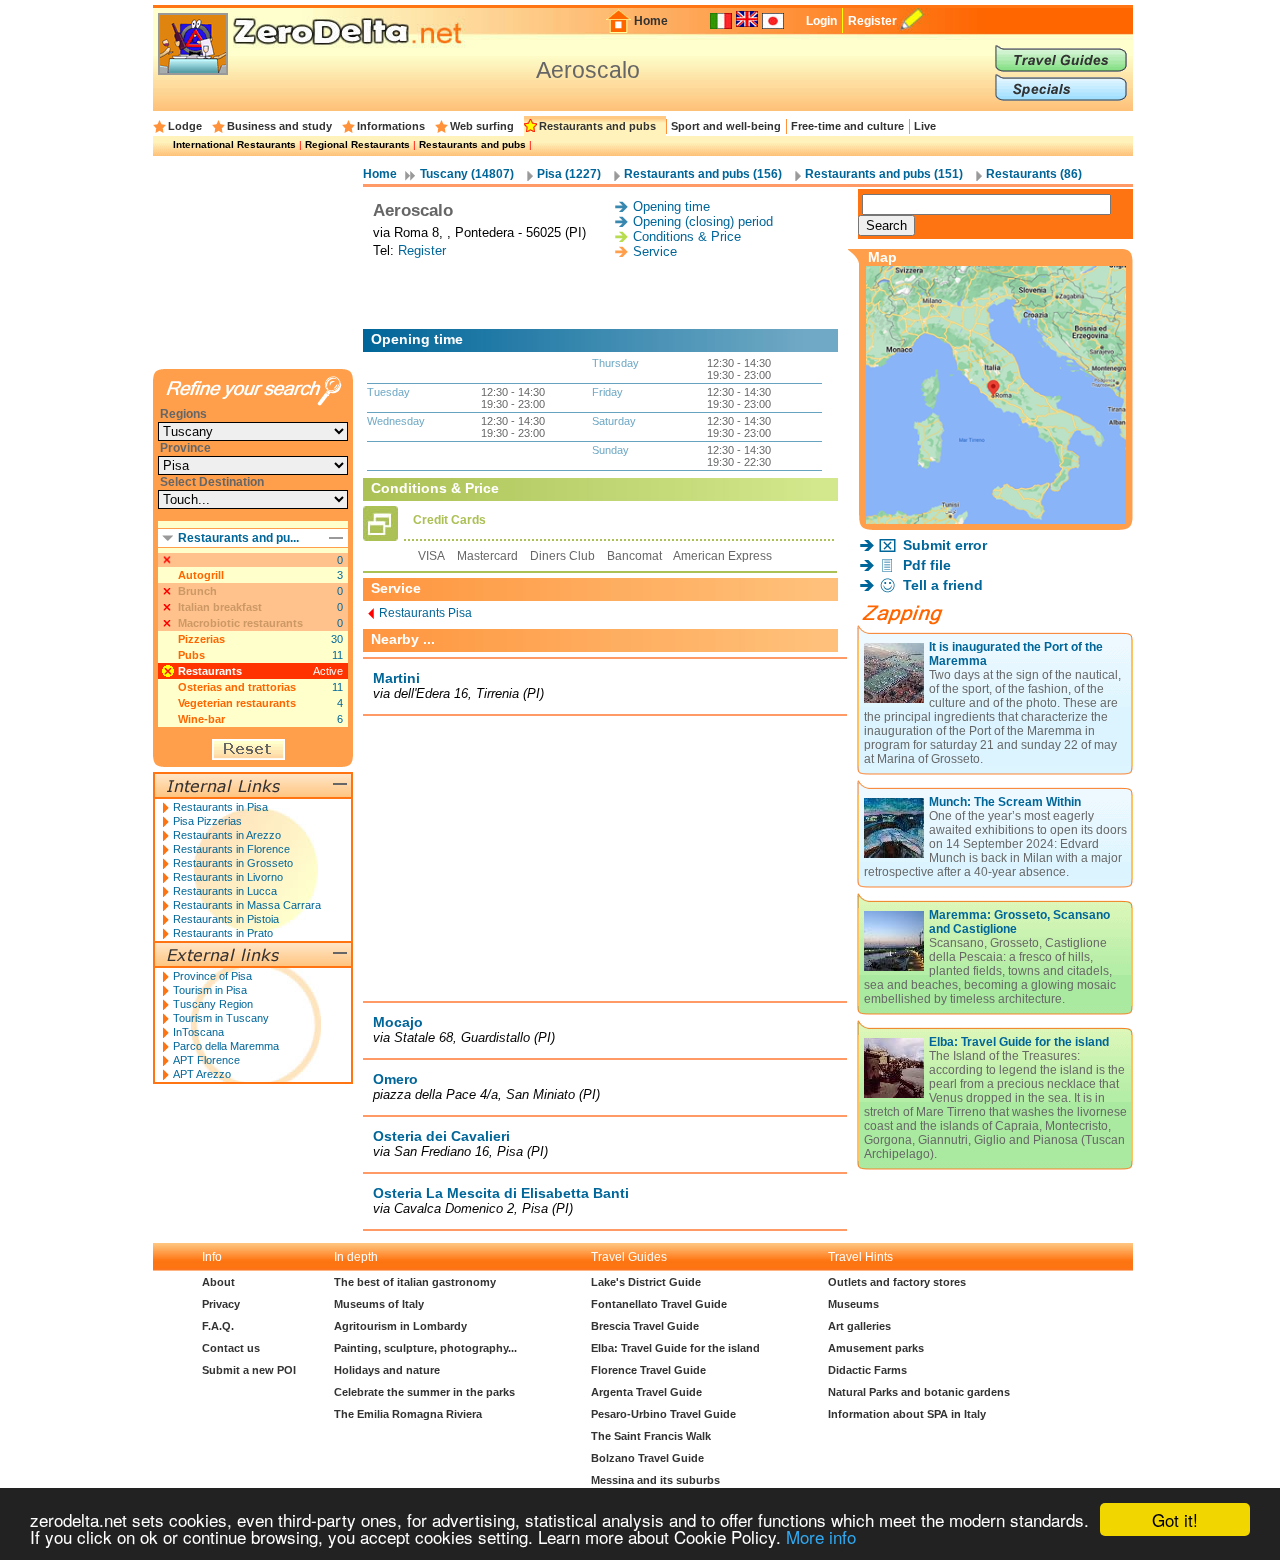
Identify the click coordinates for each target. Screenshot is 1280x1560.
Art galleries (859, 1326)
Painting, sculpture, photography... (425, 1348)
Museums (853, 1304)
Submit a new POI (249, 1370)
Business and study (279, 126)
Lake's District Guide (646, 1282)
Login (821, 21)
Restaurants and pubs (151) (884, 174)
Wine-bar (201, 719)
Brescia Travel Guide (645, 1326)
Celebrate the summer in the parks (424, 1392)
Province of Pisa (212, 976)
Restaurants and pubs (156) (703, 174)
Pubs (191, 655)
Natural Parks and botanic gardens (919, 1392)
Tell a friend (943, 585)
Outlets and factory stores (897, 1282)
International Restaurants (234, 144)
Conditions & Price (687, 236)
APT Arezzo (202, 1074)
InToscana (198, 1032)
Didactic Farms (867, 1370)
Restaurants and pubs (597, 126)
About (218, 1282)
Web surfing (482, 126)
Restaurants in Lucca (225, 891)
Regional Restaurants (357, 144)
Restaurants (210, 671)
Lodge (185, 126)
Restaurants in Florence (231, 849)
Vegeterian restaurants (237, 703)
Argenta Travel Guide (646, 1392)
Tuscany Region (213, 1004)
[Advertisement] (605, 294)
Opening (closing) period (703, 221)
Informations (391, 126)
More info (821, 1536)
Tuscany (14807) (467, 174)
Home (651, 21)
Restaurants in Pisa (220, 807)
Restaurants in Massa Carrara (247, 905)
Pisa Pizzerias (207, 821)
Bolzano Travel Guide (647, 1458)
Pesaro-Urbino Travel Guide (663, 1414)
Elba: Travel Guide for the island (1019, 1042)
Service (655, 251)
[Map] (996, 518)
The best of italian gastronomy (415, 1282)
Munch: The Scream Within (1005, 802)
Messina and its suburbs (655, 1480)
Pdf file (927, 565)
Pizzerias (201, 639)
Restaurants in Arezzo (227, 835)
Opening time (671, 206)
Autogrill (201, 575)
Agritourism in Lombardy (400, 1326)
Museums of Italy (379, 1304)
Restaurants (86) (1034, 174)
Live (925, 126)
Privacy (221, 1304)
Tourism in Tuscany (221, 1018)
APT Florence (206, 1060)
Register (872, 21)
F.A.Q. (218, 1326)
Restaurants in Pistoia (226, 919)
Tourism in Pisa (210, 990)
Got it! (1175, 1519)
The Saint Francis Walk (651, 1436)
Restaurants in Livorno (228, 877)
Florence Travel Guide (648, 1370)
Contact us (231, 1348)
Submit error (945, 545)
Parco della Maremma (226, 1046)
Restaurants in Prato (223, 933)
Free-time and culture (847, 126)
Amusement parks (876, 1348)
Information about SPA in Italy (907, 1414)
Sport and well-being (726, 126)
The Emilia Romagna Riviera (408, 1414)
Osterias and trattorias (237, 687)
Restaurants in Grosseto (233, 863)
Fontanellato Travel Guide (659, 1304)
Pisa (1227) (569, 174)
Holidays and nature (387, 1370)
